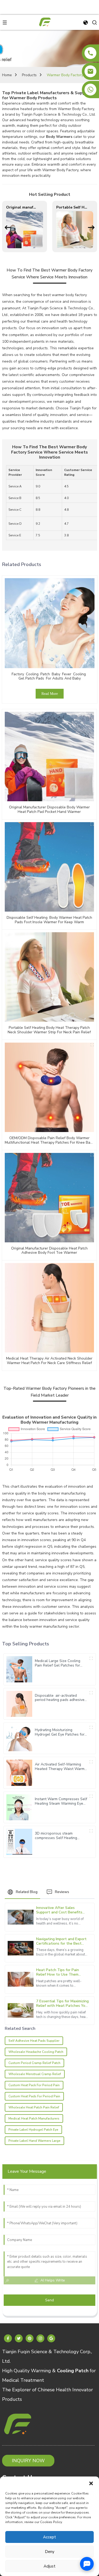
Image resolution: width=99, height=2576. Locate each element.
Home (7, 75)
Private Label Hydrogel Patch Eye (33, 2130)
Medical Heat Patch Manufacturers (34, 2118)
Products (29, 75)
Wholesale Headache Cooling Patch (36, 2052)
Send (49, 2300)
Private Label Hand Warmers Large (34, 2141)
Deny (50, 2552)
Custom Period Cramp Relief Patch (34, 2063)
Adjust (49, 2566)
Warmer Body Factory (65, 75)
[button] (91, 2483)
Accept (49, 2537)
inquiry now (28, 2461)
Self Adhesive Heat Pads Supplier (34, 2041)
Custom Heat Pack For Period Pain (34, 2085)
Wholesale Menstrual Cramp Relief (35, 2074)
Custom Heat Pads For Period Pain (34, 2096)
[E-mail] (90, 71)
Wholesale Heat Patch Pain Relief (34, 2107)
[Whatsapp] (90, 90)
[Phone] (90, 53)
